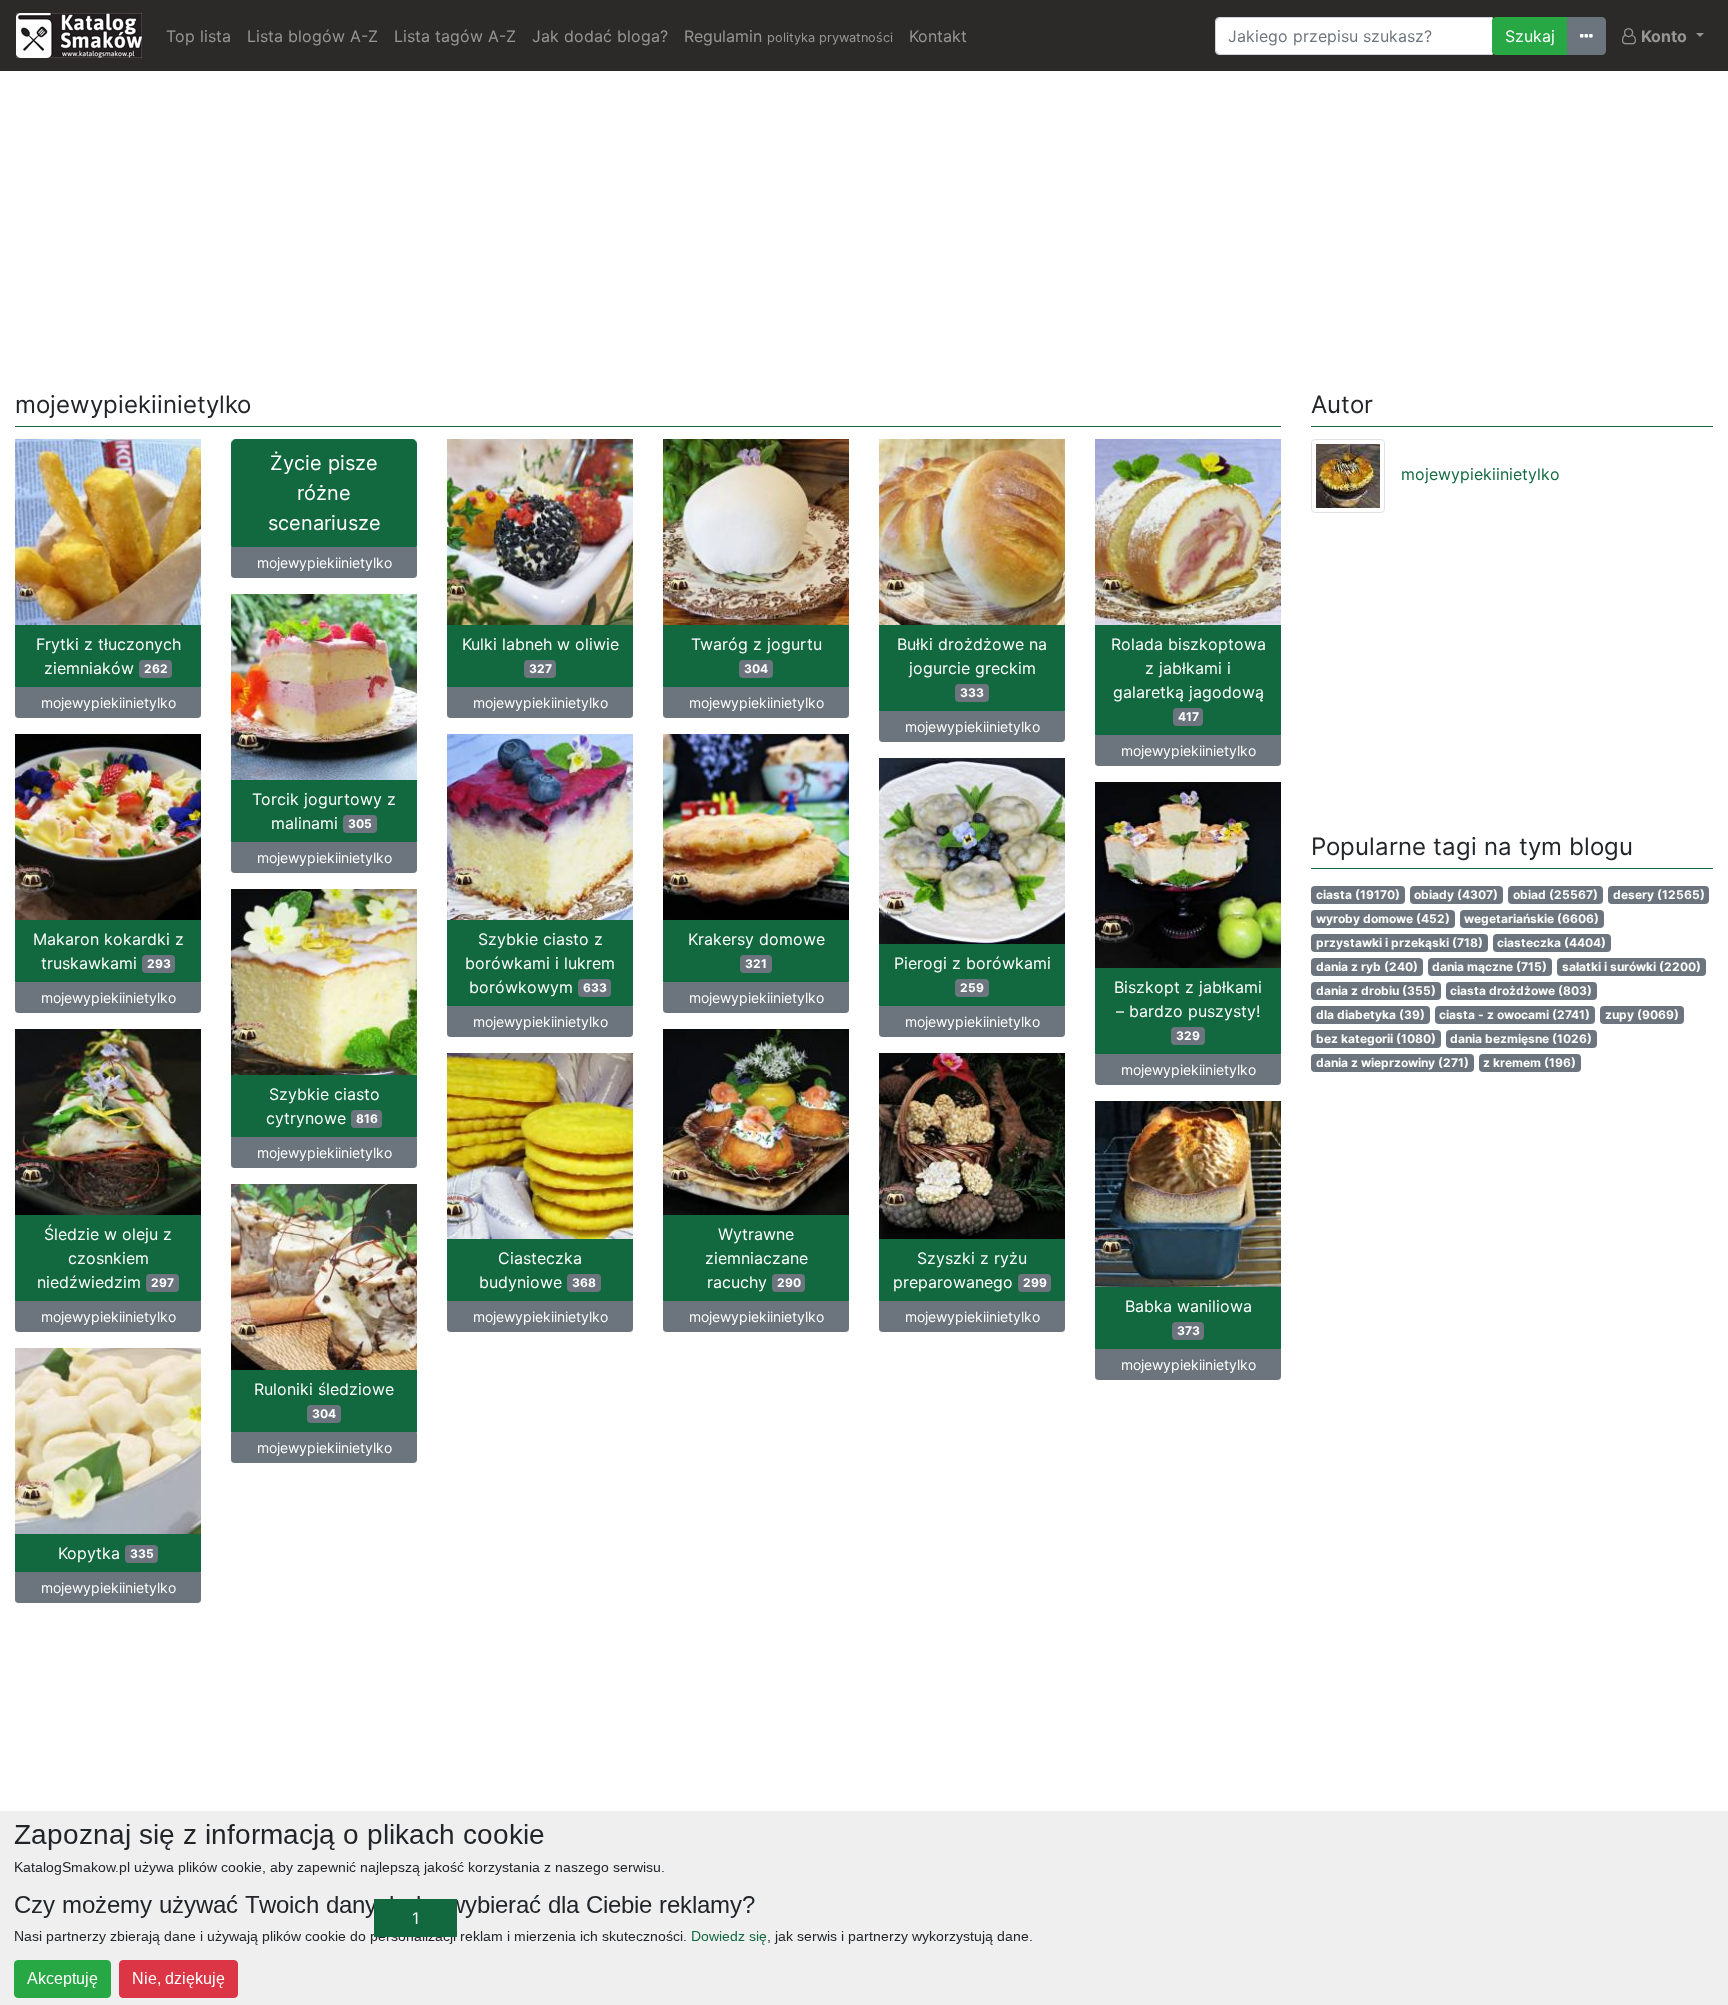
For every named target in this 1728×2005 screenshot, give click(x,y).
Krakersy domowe (756, 950)
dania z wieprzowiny (1392, 1062)
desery (1659, 894)
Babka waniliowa (1188, 1317)
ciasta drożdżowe (1521, 990)
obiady (1456, 894)
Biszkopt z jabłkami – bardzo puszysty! (1188, 1010)
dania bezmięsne (1521, 1038)
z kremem (1529, 1062)
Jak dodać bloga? (600, 36)
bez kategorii (1376, 1038)
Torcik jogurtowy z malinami (324, 811)
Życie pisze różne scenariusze (324, 493)
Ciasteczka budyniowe (537, 1270)
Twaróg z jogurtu (756, 655)
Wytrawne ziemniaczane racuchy (756, 1258)
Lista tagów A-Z (455, 36)
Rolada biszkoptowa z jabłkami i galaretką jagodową (1188, 679)
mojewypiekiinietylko (108, 702)
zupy (1642, 1014)
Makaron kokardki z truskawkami (108, 951)
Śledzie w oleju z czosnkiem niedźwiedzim (105, 1258)
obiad (1555, 894)
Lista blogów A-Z (312, 36)
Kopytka (106, 1553)
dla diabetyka (1370, 1014)
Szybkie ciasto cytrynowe (323, 1106)
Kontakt (938, 36)
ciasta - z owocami (1514, 1014)
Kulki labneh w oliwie (540, 655)
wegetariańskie (1531, 918)
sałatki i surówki (1631, 966)
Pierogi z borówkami (972, 974)
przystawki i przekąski (1399, 942)
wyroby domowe (1383, 918)
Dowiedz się (729, 1936)
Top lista (198, 36)
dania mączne (1489, 966)
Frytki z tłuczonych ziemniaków (108, 656)
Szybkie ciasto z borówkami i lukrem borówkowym (540, 963)
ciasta (1358, 894)
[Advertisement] (864, 227)
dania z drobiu (1376, 990)
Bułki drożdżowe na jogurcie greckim (972, 667)
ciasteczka (1551, 942)
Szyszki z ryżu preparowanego (970, 1270)
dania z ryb (1367, 966)
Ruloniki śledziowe (324, 1400)
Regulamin (788, 36)
